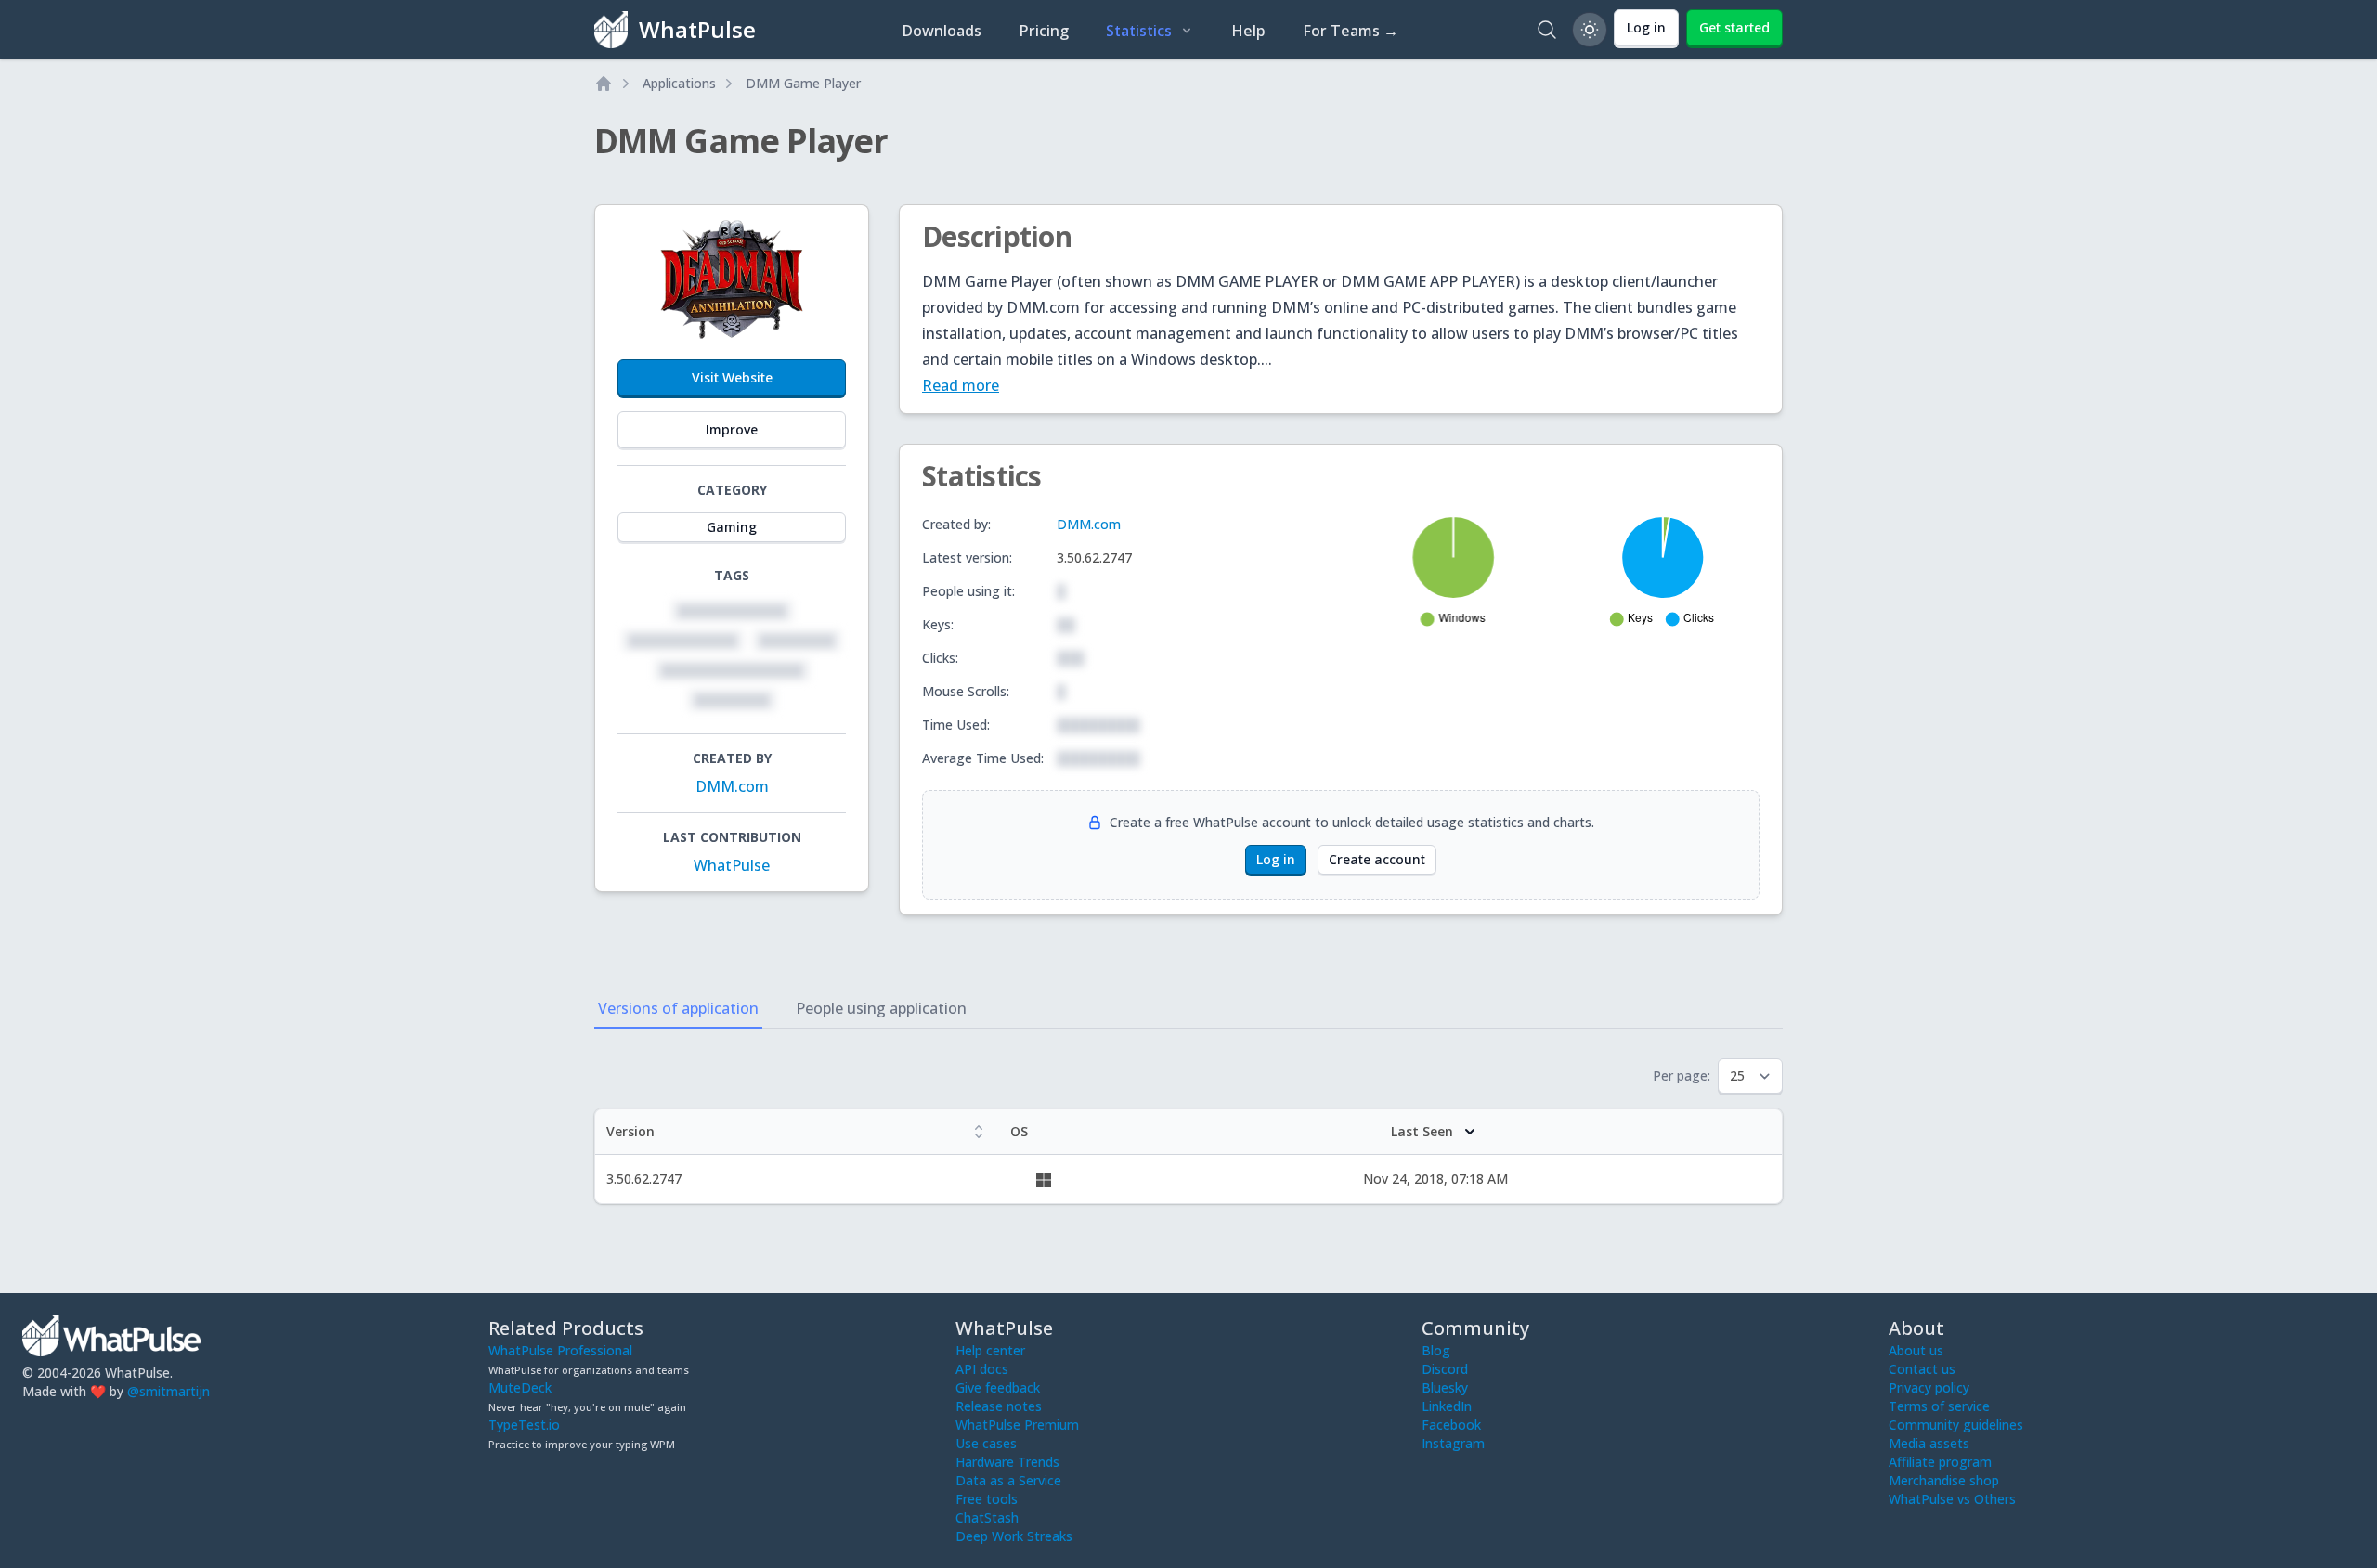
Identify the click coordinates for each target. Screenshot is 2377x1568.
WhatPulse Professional (560, 1350)
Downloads (942, 31)
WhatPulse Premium (1017, 1425)
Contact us (1922, 1369)
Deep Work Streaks (1014, 1536)
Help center (990, 1350)
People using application (881, 1008)
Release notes (999, 1406)
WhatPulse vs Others (1952, 1499)
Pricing (1044, 31)
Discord (1445, 1369)
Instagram (1453, 1443)
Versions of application (678, 1008)
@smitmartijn (169, 1391)
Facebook (1451, 1425)
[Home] (604, 84)
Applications (679, 83)
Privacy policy (1929, 1387)
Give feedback (998, 1387)
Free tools (987, 1499)
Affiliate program (1940, 1462)
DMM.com (732, 786)
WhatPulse (732, 865)
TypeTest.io (524, 1425)
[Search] (1547, 30)
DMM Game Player (803, 83)
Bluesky (1445, 1387)
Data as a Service (1008, 1480)
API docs (982, 1369)
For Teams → (1351, 31)
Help (1248, 31)
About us (1916, 1350)
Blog (1436, 1350)
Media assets (1929, 1443)
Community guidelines (1956, 1425)
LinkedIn (1447, 1406)
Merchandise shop (1944, 1480)
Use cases (986, 1443)
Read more (961, 385)
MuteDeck (520, 1387)
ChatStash (987, 1517)
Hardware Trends (1007, 1462)
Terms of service (1939, 1406)
